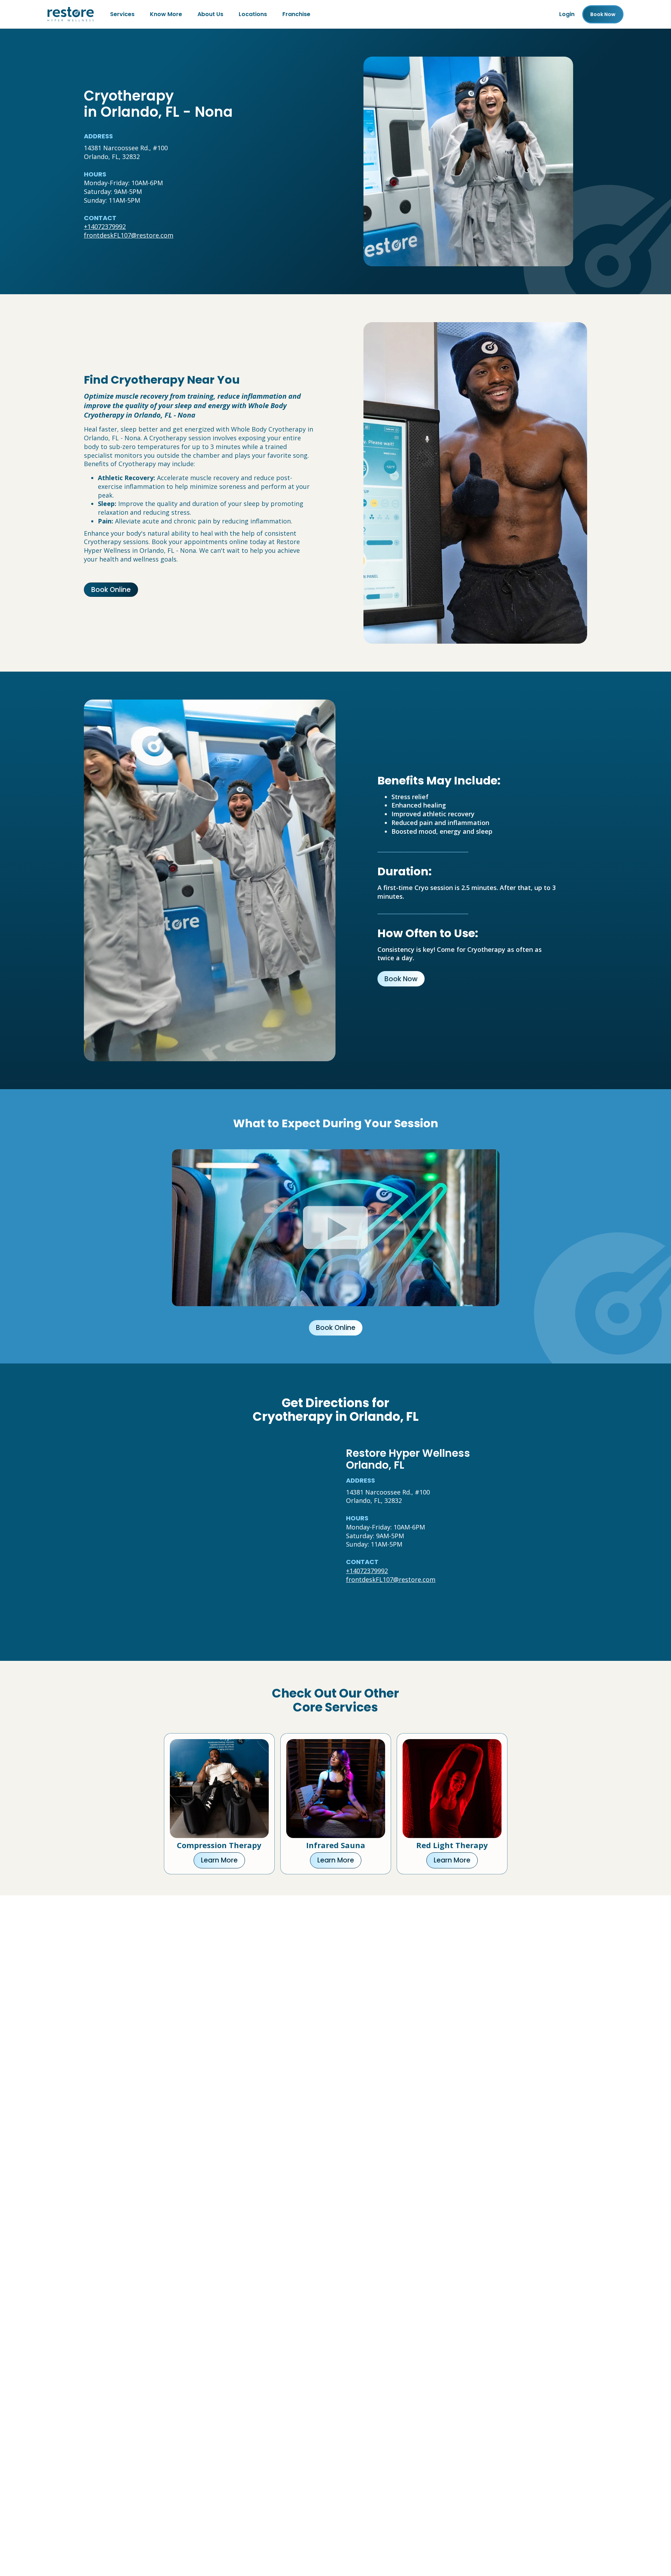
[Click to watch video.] (336, 1228)
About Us (210, 14)
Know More (166, 14)
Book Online (111, 590)
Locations (253, 14)
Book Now (401, 979)
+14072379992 (105, 226)
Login (567, 14)
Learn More (219, 1860)
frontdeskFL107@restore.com (129, 235)
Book (603, 14)
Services (122, 14)
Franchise (296, 14)
